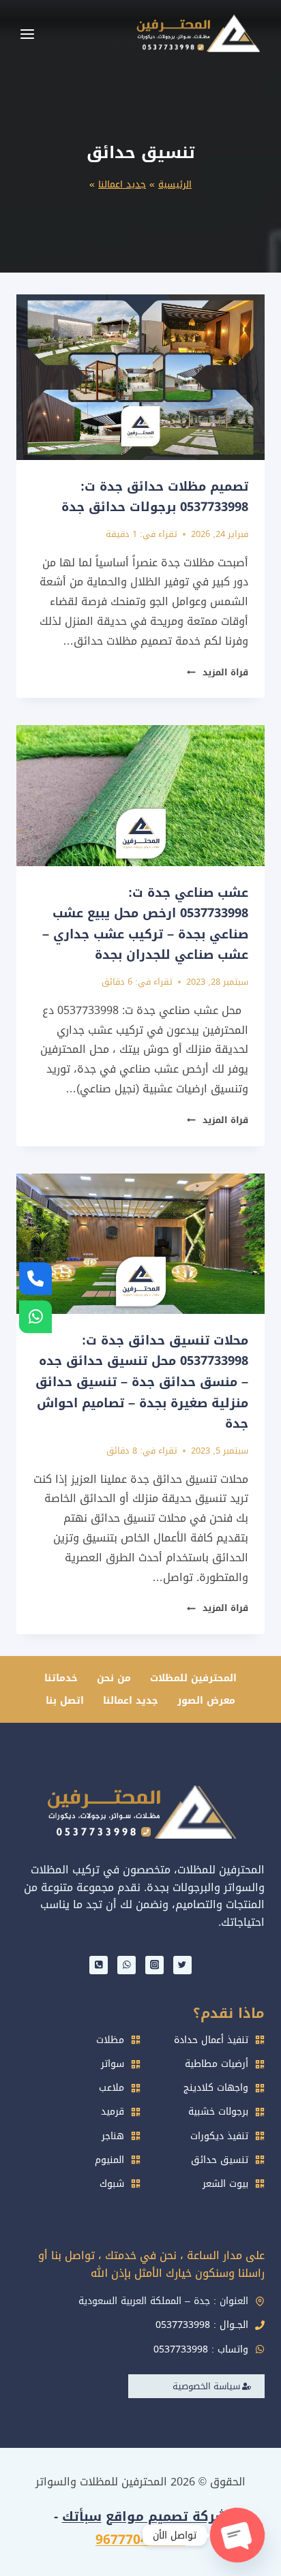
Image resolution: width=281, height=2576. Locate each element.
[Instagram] (154, 1965)
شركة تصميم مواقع (167, 2517)
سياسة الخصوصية (206, 2386)
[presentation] (140, 377)
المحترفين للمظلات (193, 1678)
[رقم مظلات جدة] (35, 1279)
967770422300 (140, 2540)
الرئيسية (175, 184)
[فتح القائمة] (27, 34)
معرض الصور (206, 1701)
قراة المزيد (218, 673)
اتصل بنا (65, 1701)
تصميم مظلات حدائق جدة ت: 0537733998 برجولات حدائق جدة (155, 497)
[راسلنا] (35, 1317)
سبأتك (82, 2517)
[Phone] (99, 1965)
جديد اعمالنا (122, 184)
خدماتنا (61, 1678)
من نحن (114, 1678)
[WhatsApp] (127, 1965)
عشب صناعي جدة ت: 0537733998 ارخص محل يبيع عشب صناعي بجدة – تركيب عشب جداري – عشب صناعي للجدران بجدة (145, 924)
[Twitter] (182, 1965)
